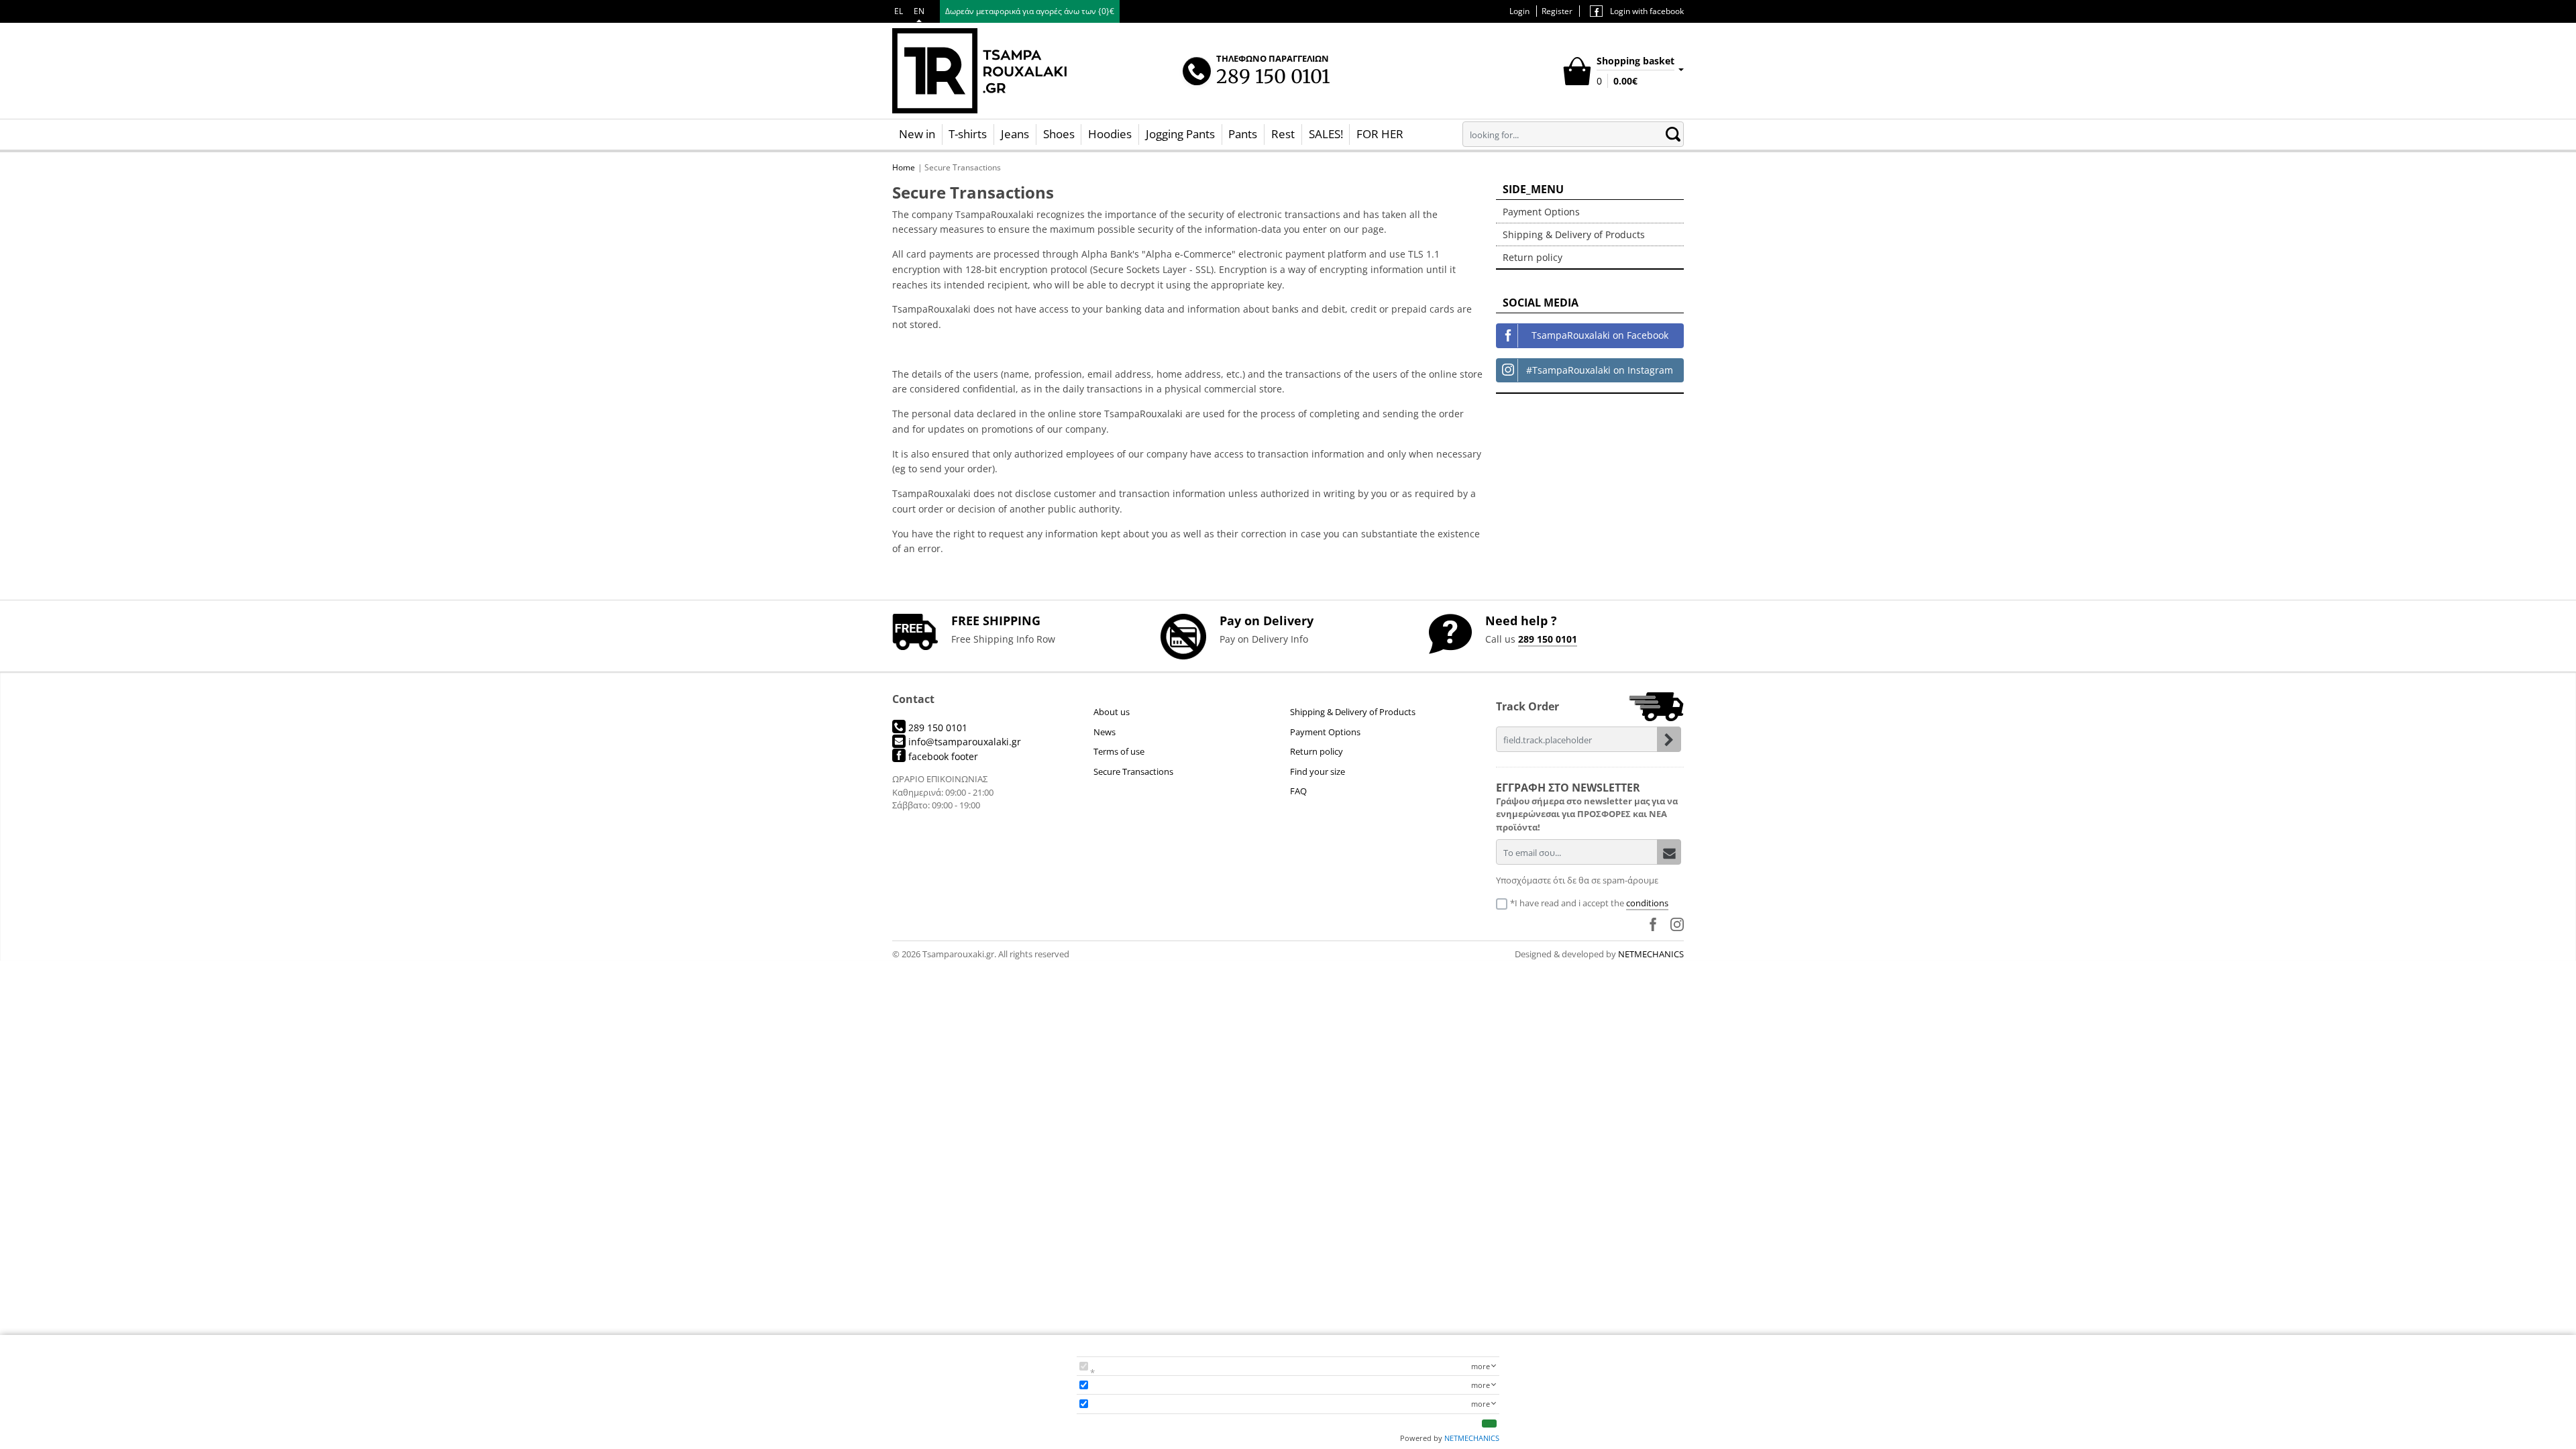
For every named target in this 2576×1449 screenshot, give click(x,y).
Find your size (1318, 771)
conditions (1647, 903)
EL (899, 11)
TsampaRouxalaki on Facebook (1600, 335)
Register (1557, 11)
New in (917, 134)
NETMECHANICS (1651, 954)
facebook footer (942, 756)
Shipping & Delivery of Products (1574, 234)
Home (904, 167)
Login (1519, 11)
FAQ (1298, 791)
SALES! (1326, 134)
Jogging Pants (1180, 134)
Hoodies (1110, 134)
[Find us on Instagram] (1677, 924)
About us (1112, 712)
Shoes (1059, 134)
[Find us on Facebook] (1653, 924)
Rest (1283, 134)
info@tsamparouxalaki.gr (963, 742)
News (1105, 732)
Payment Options (1541, 212)
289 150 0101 (1548, 639)
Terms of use (1119, 751)
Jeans (1015, 134)
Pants (1243, 134)
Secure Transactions (1133, 771)
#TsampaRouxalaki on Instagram (1600, 370)
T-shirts (968, 134)
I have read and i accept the (1592, 903)
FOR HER (1380, 134)
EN (919, 11)
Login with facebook (1646, 11)
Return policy (1533, 257)
